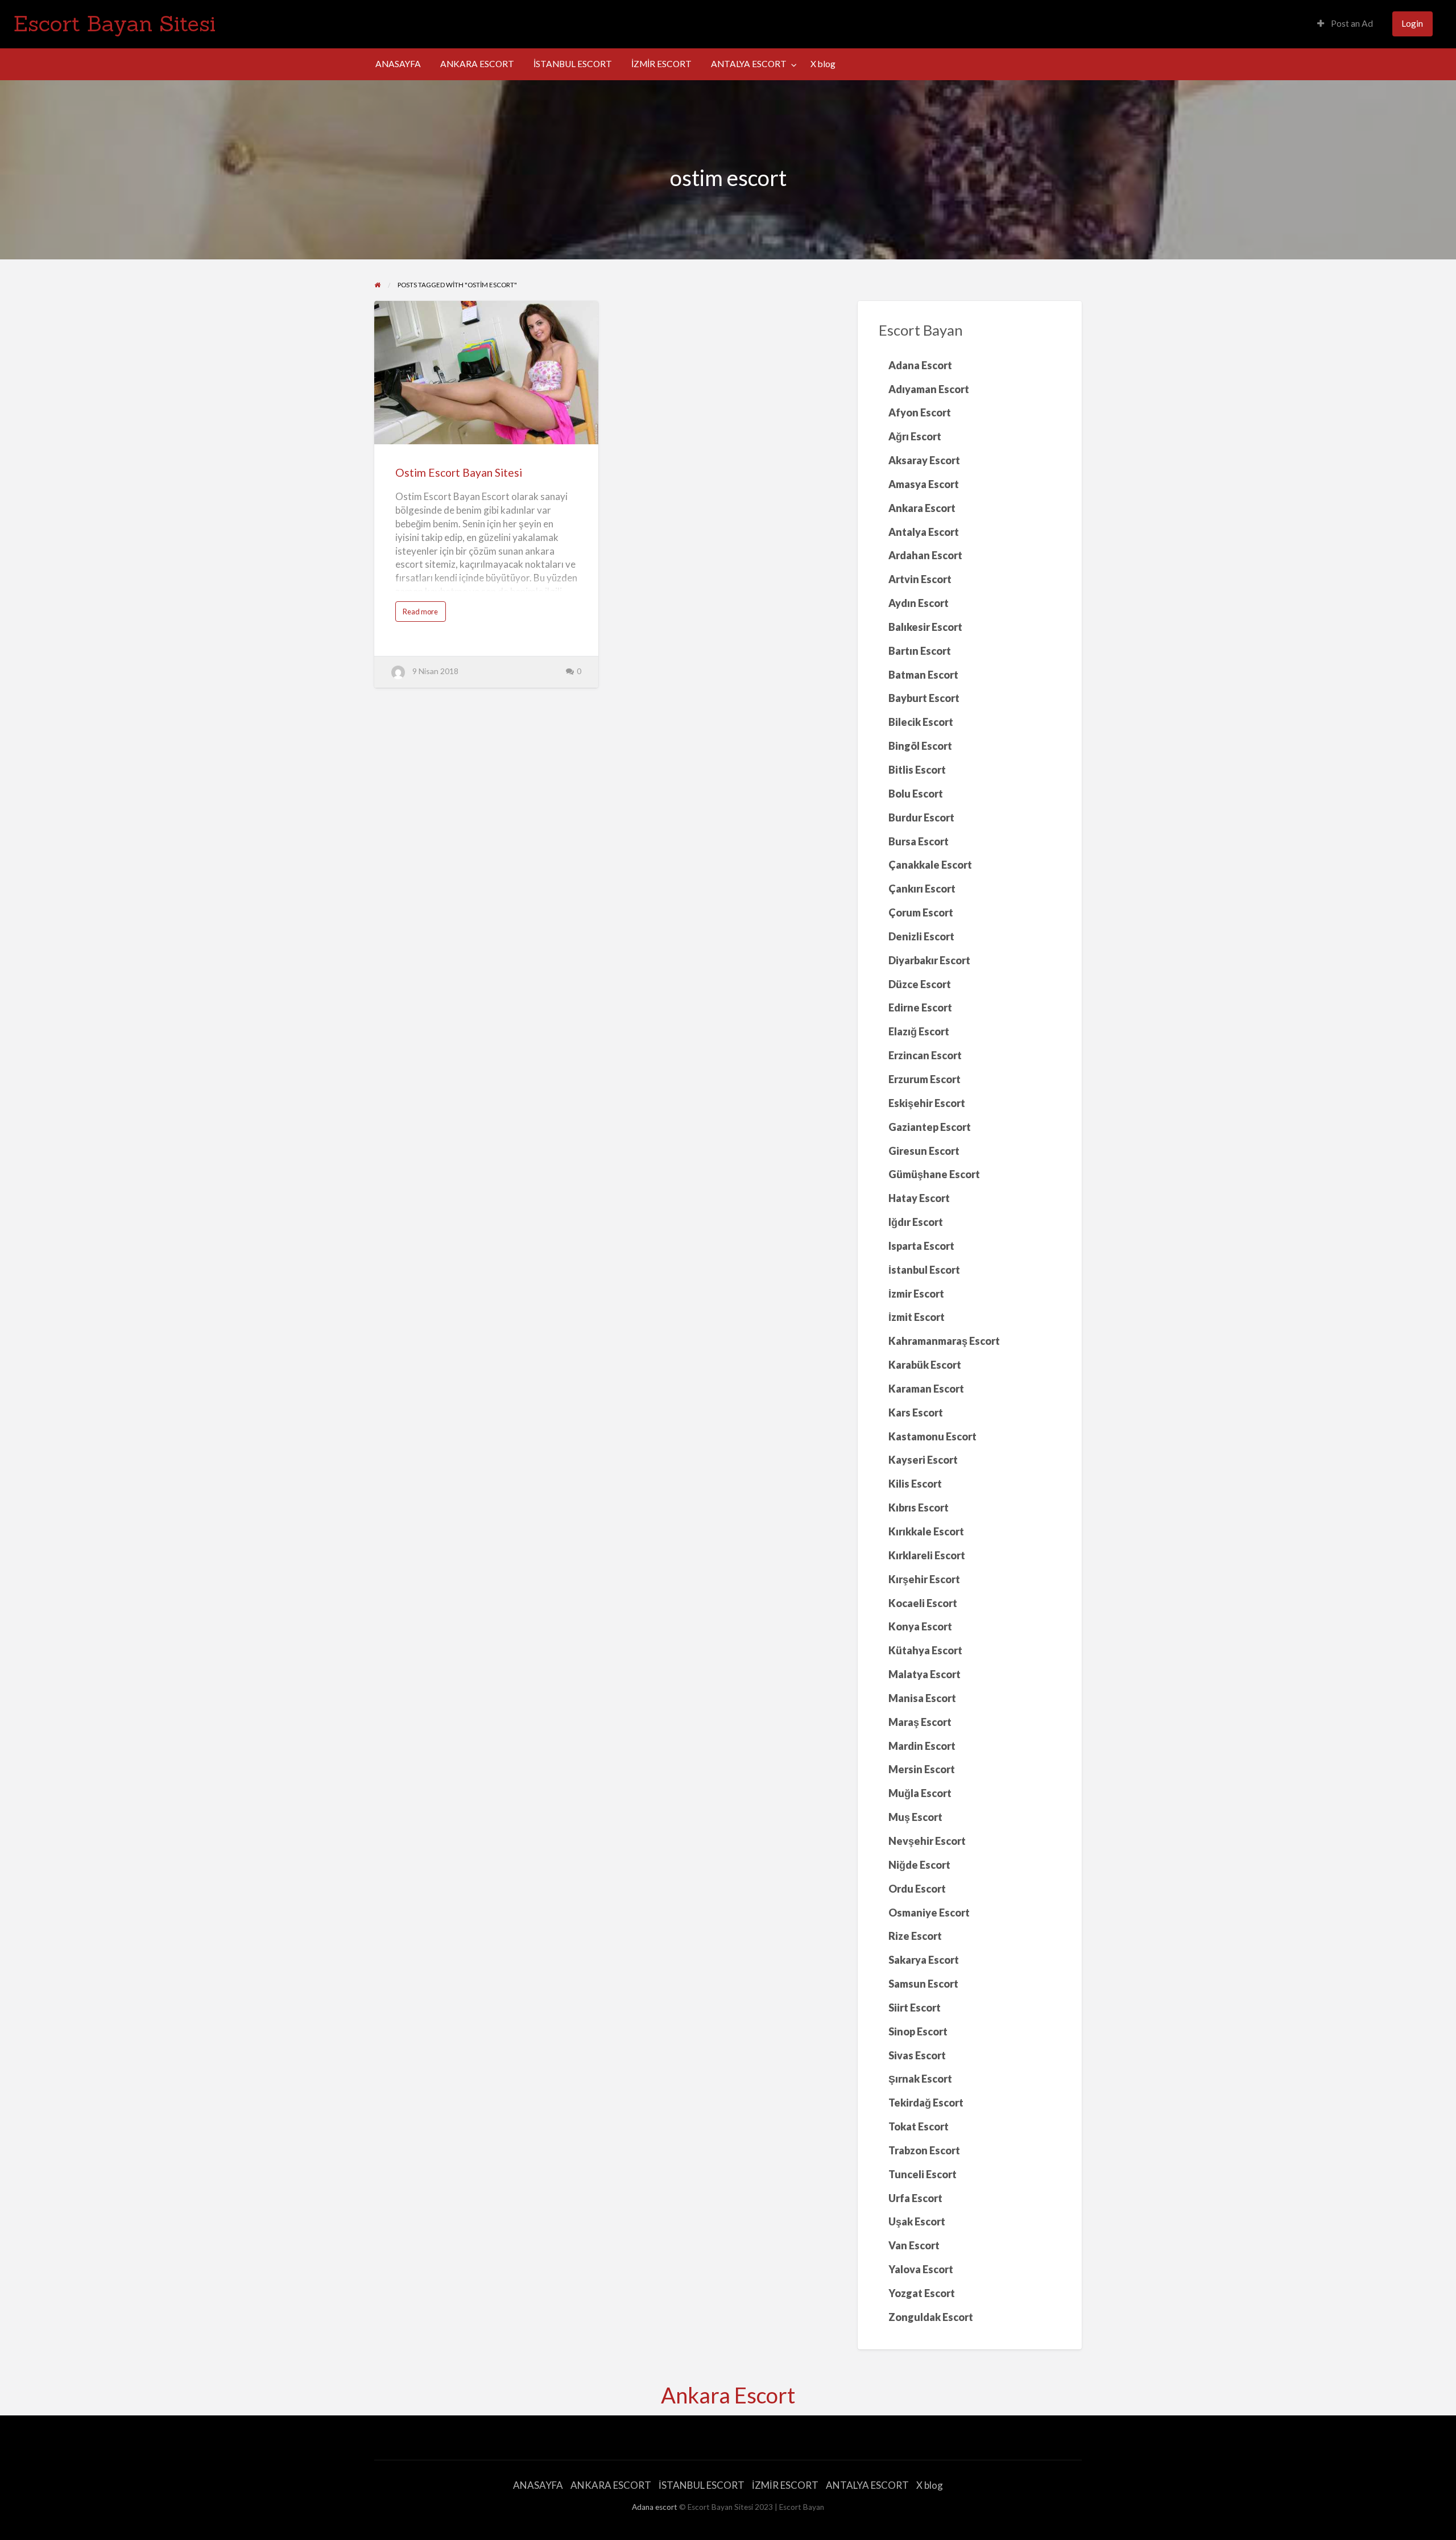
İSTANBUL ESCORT (573, 64)
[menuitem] (1345, 24)
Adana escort (655, 2507)
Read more (423, 614)
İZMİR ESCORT (661, 64)
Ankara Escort (728, 2395)
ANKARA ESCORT (477, 64)
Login (1412, 23)
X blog (823, 64)
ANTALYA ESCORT (749, 64)
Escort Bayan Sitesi (115, 23)
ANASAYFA (398, 64)
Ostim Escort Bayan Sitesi (459, 472)
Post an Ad (1351, 23)
